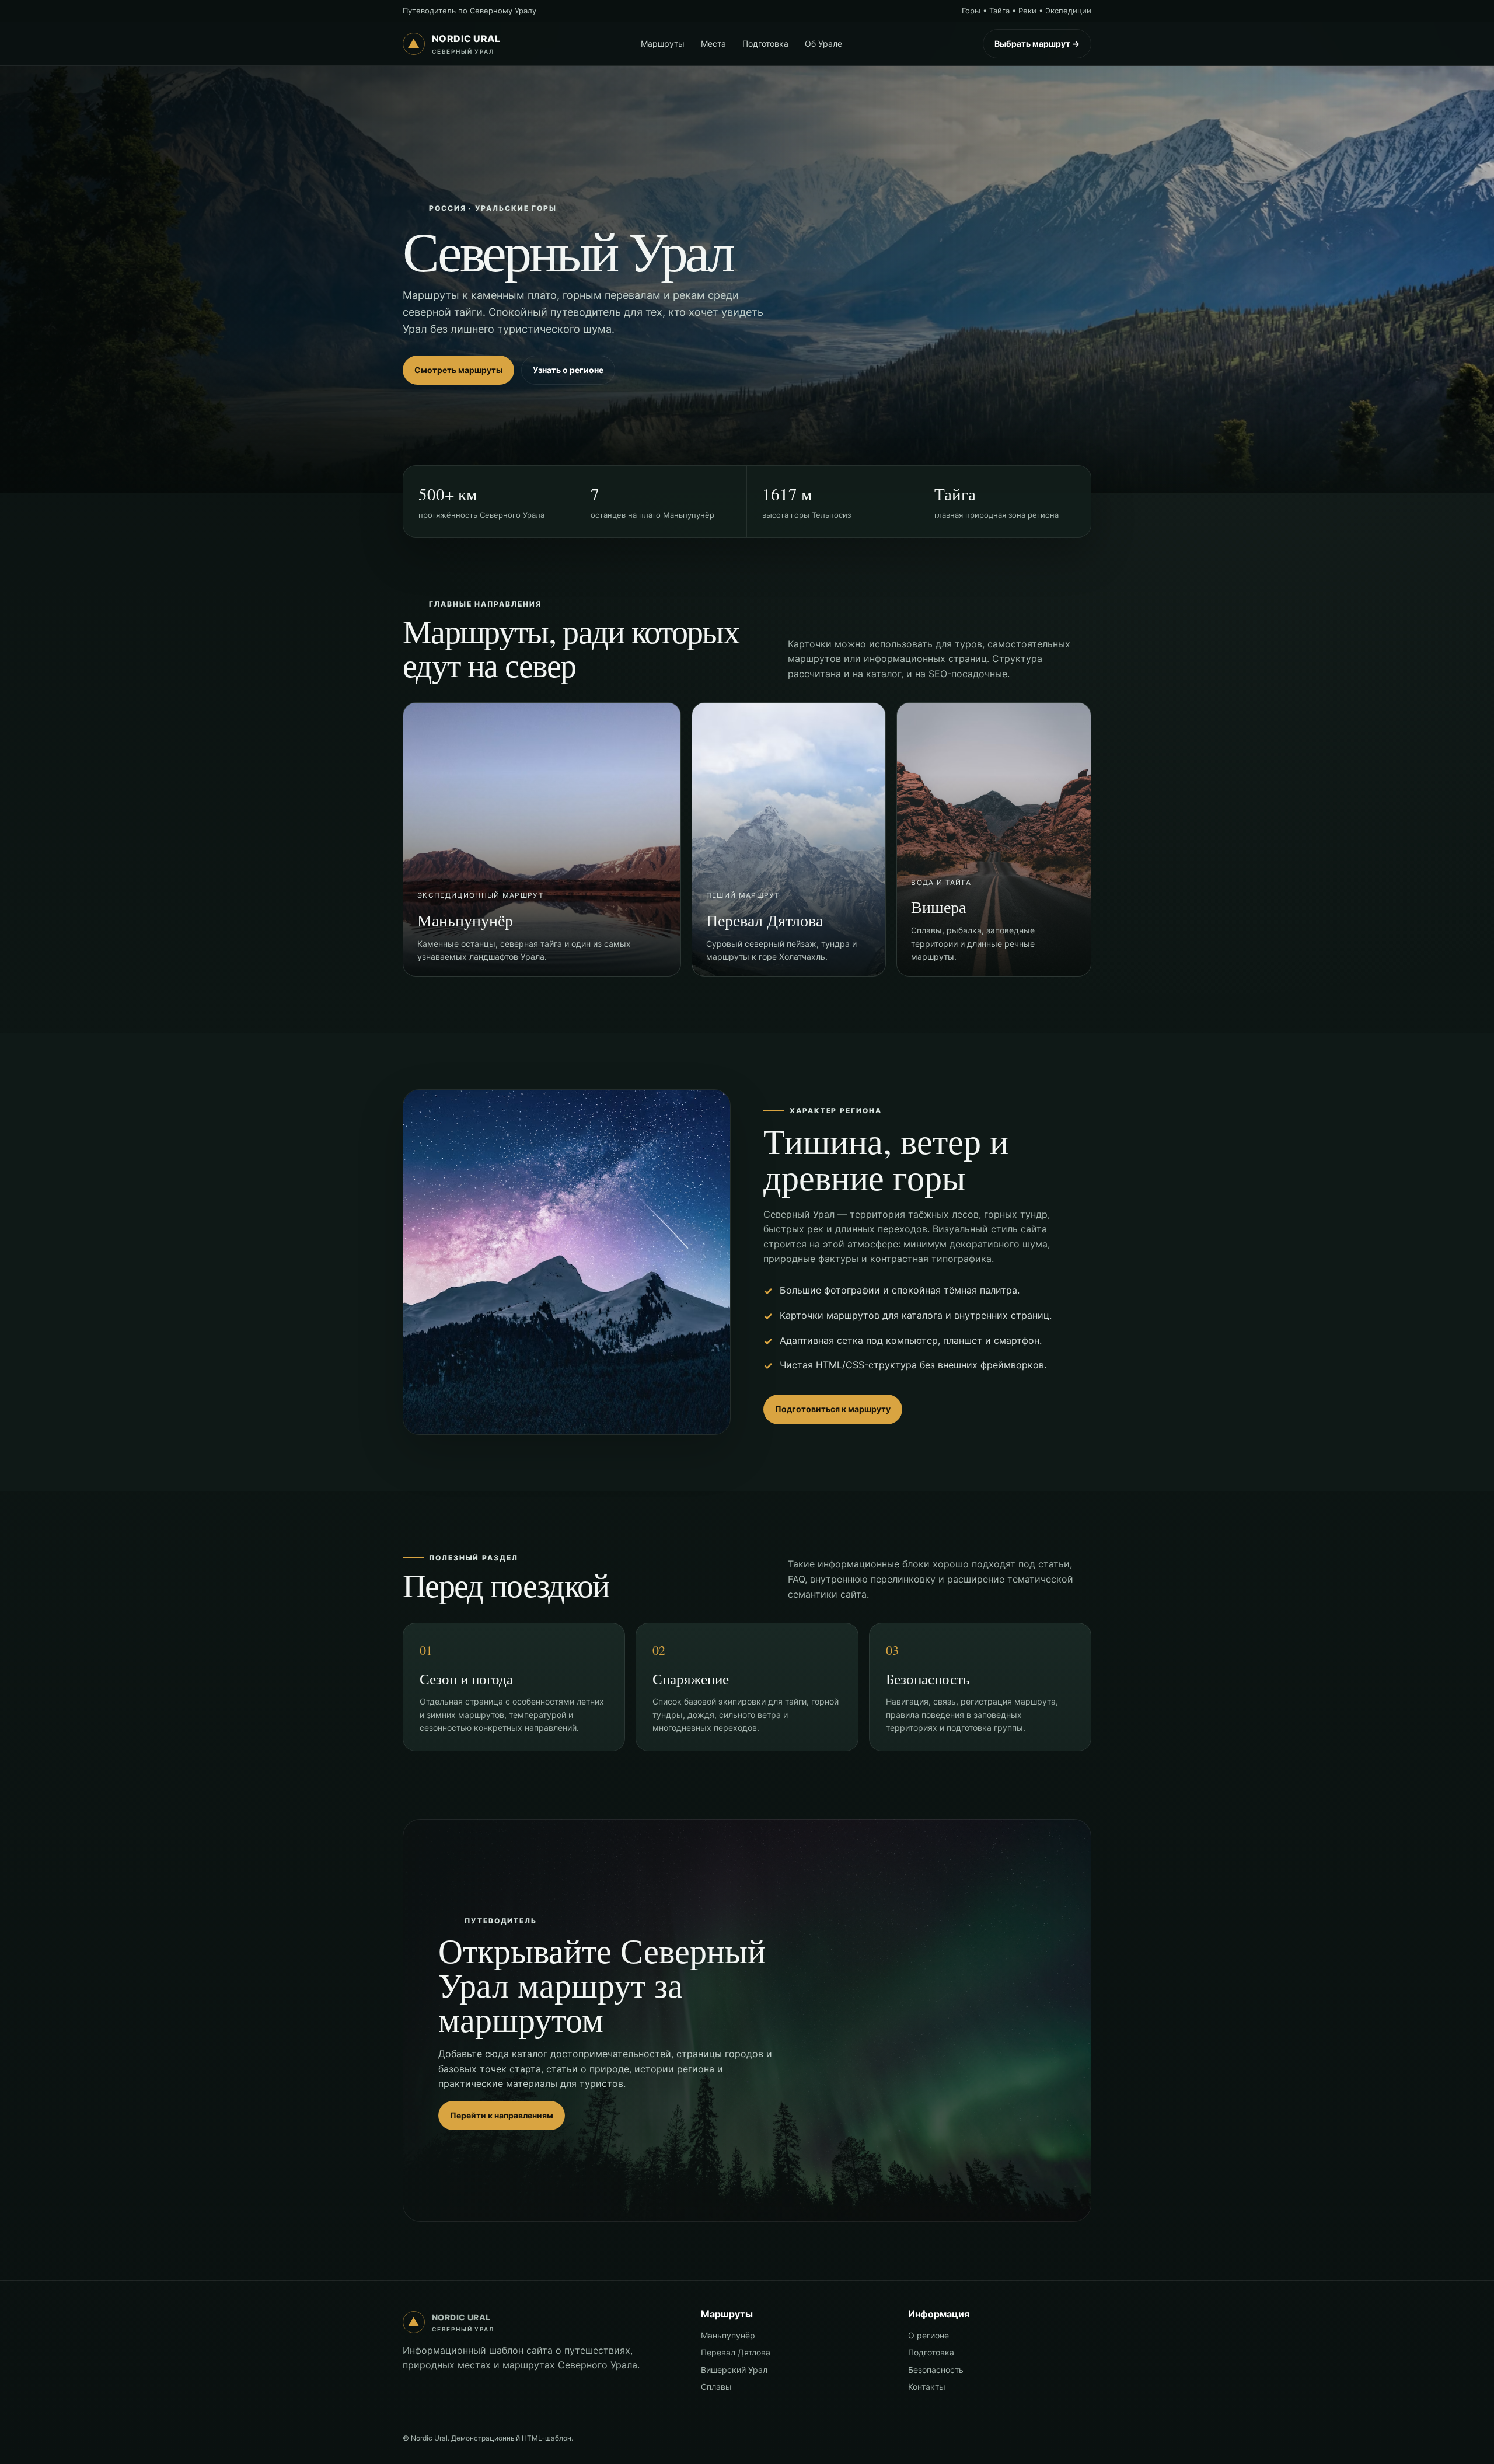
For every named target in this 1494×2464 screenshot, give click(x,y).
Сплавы (716, 2387)
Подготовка (765, 43)
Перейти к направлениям (502, 2115)
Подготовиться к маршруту (833, 1409)
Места (713, 43)
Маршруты (663, 43)
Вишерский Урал (734, 2370)
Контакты (927, 2387)
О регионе (928, 2335)
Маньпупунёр (728, 2335)
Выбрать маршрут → (1037, 43)
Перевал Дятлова (736, 2352)
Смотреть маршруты (458, 370)
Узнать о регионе (568, 370)
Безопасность (936, 2370)
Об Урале (823, 43)
